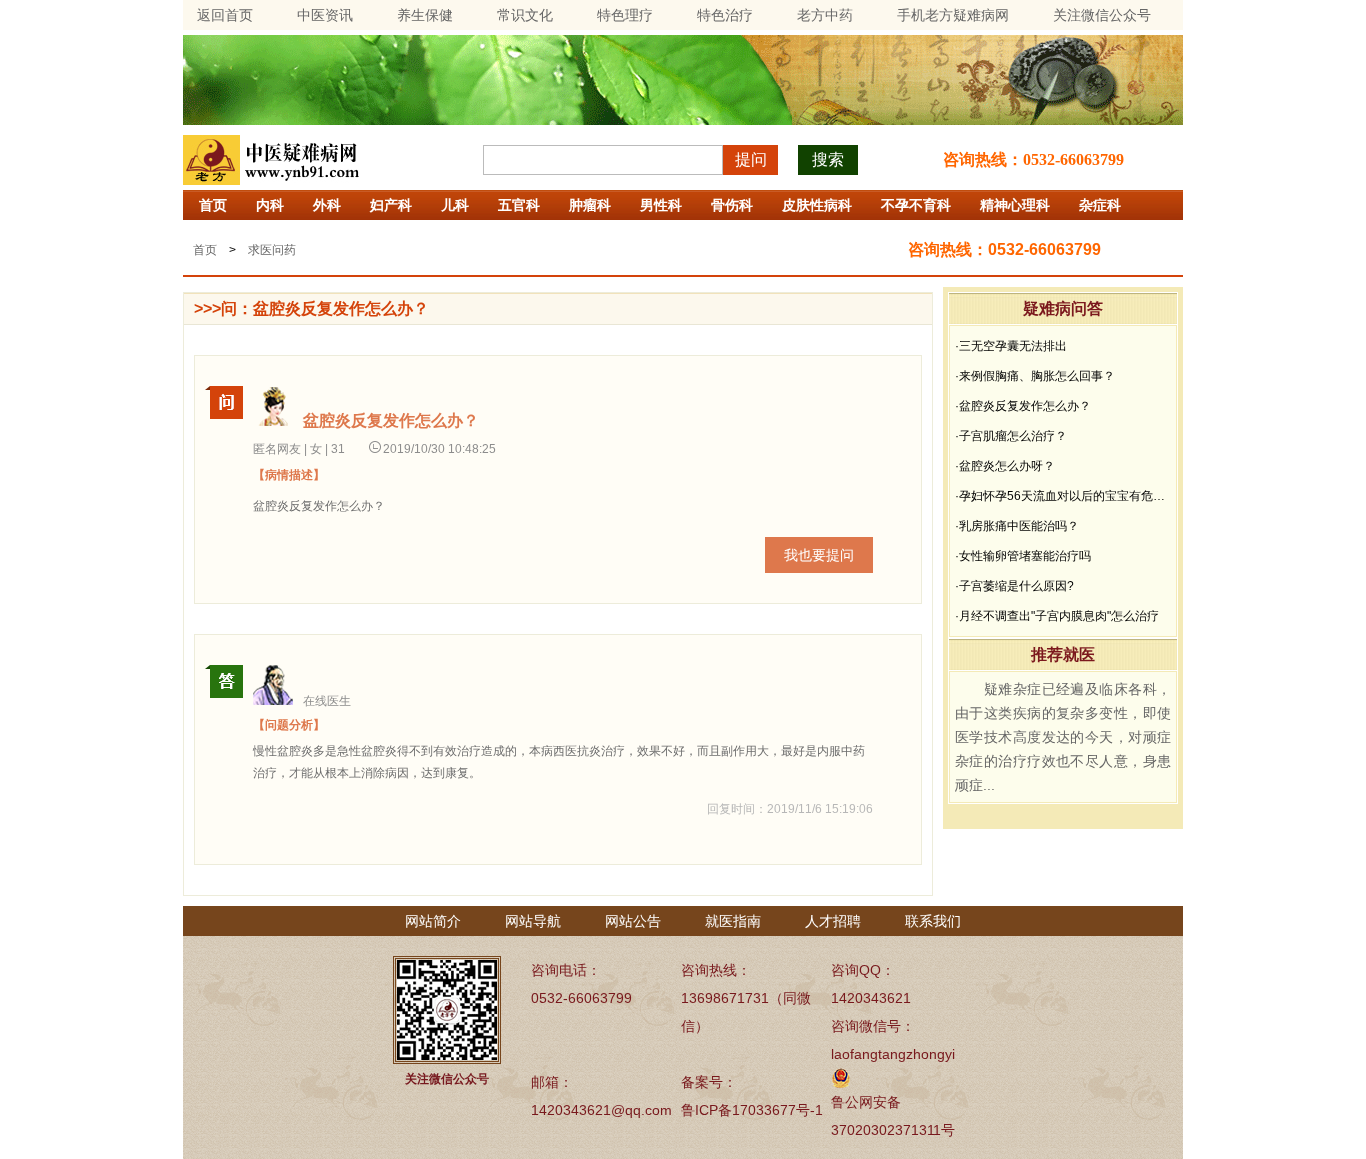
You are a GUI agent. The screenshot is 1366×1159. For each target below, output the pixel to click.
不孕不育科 (916, 205)
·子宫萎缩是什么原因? (1014, 586)
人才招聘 (833, 921)
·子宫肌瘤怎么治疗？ (1011, 436)
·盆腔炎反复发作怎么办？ (1023, 406)
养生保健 (425, 15)
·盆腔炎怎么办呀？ (1005, 466)
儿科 (455, 205)
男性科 (661, 205)
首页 (213, 205)
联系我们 (933, 921)
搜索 (828, 159)
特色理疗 (625, 15)
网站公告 (633, 921)
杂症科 (1100, 205)
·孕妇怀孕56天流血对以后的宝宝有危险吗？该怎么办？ (1063, 496)
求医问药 (272, 250)
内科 (270, 205)
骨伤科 (732, 205)
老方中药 (825, 15)
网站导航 (533, 921)
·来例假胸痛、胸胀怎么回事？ (1035, 376)
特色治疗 (725, 15)
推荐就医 (1063, 654)
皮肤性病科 (817, 205)
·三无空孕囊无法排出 (1011, 346)
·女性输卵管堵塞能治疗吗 (1023, 556)
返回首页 (225, 15)
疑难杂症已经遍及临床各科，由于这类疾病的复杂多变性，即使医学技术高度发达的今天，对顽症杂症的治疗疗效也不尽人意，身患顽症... (1063, 737)
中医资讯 (325, 15)
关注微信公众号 (1102, 15)
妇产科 (391, 205)
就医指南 (733, 921)
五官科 (519, 205)
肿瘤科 (590, 205)
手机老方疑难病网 (953, 15)
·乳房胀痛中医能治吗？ (1017, 526)
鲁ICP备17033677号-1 (752, 1110)
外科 (327, 205)
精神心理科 (1015, 205)
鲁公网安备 (866, 1102)
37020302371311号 (893, 1130)
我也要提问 (819, 555)
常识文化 (525, 15)
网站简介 (433, 921)
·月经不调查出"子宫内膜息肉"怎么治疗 (1057, 616)
